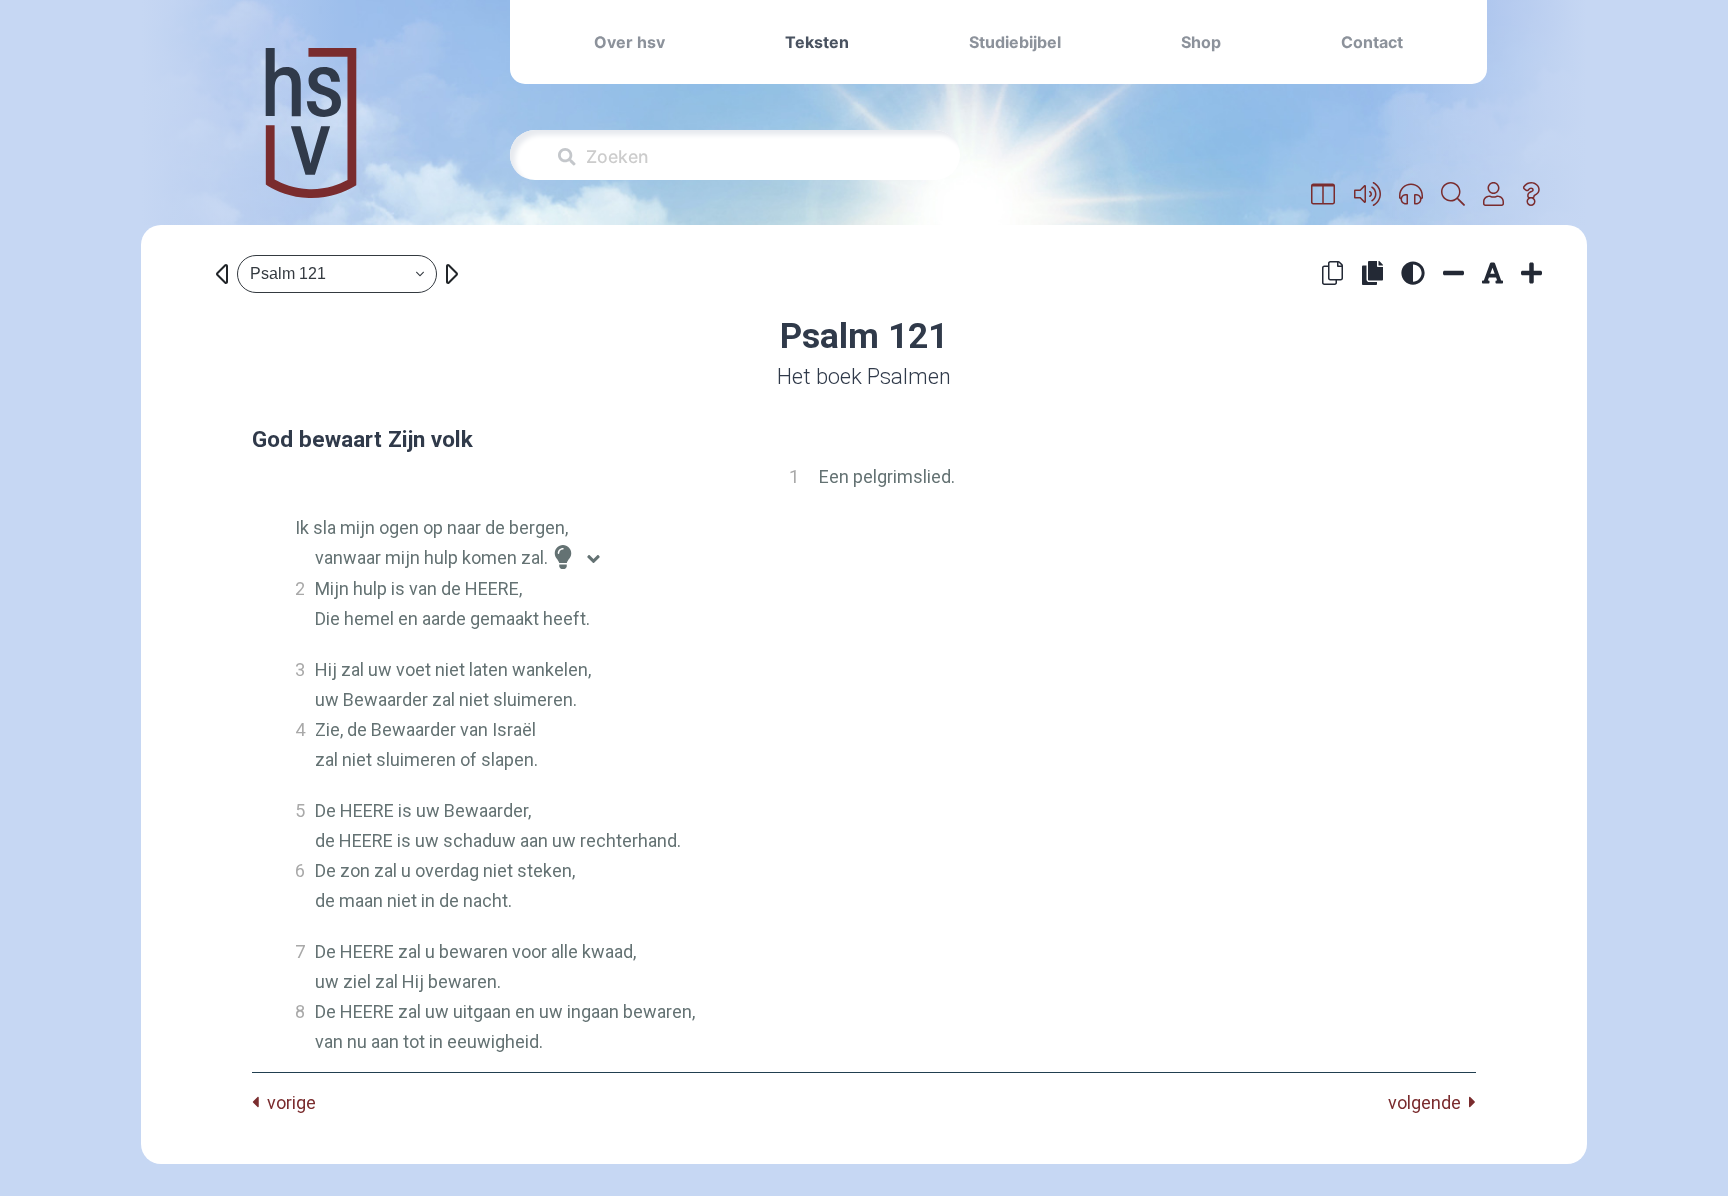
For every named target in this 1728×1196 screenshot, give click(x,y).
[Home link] (311, 136)
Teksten (817, 42)
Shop (1201, 42)
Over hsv (629, 42)
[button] (1323, 195)
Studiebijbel (1015, 42)
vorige (287, 1102)
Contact (1372, 42)
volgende (1428, 1102)
